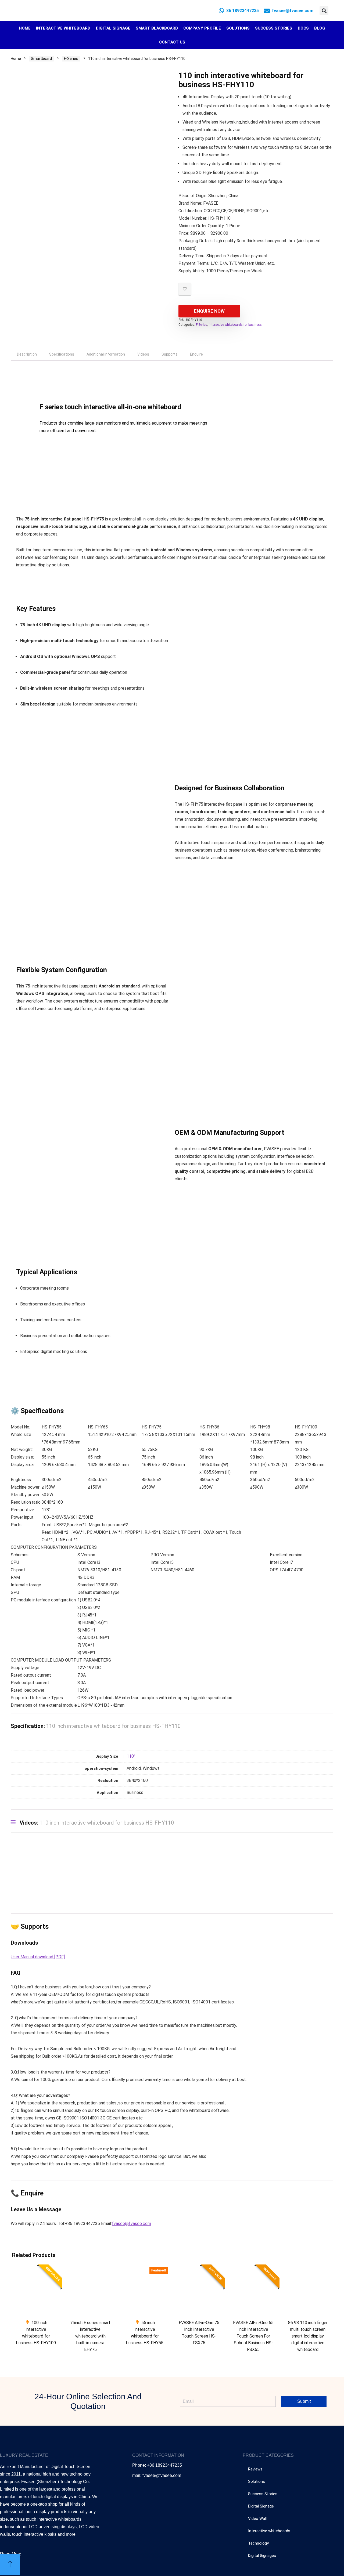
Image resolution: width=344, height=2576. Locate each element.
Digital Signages (262, 2556)
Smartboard (41, 59)
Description (27, 354)
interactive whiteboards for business (235, 325)
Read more (36, 2353)
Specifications (62, 354)
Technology (258, 2543)
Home (25, 28)
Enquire (196, 354)
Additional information (106, 354)
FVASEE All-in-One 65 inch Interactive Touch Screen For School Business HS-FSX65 (253, 2336)
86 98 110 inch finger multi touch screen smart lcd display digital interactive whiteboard (308, 2336)
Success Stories (274, 28)
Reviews (255, 2469)
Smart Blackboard (157, 28)
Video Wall (257, 2519)
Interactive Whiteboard (63, 28)
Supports (170, 354)
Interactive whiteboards (269, 2531)
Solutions (238, 28)
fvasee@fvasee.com (131, 2224)
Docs (303, 28)
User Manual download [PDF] (38, 1957)
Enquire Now (209, 311)
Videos (143, 354)
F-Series (71, 59)
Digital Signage (113, 28)
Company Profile (202, 28)
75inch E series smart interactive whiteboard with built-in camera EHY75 (90, 2336)
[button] (324, 11)
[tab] (27, 354)
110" (131, 1756)
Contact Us (172, 42)
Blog (320, 28)
